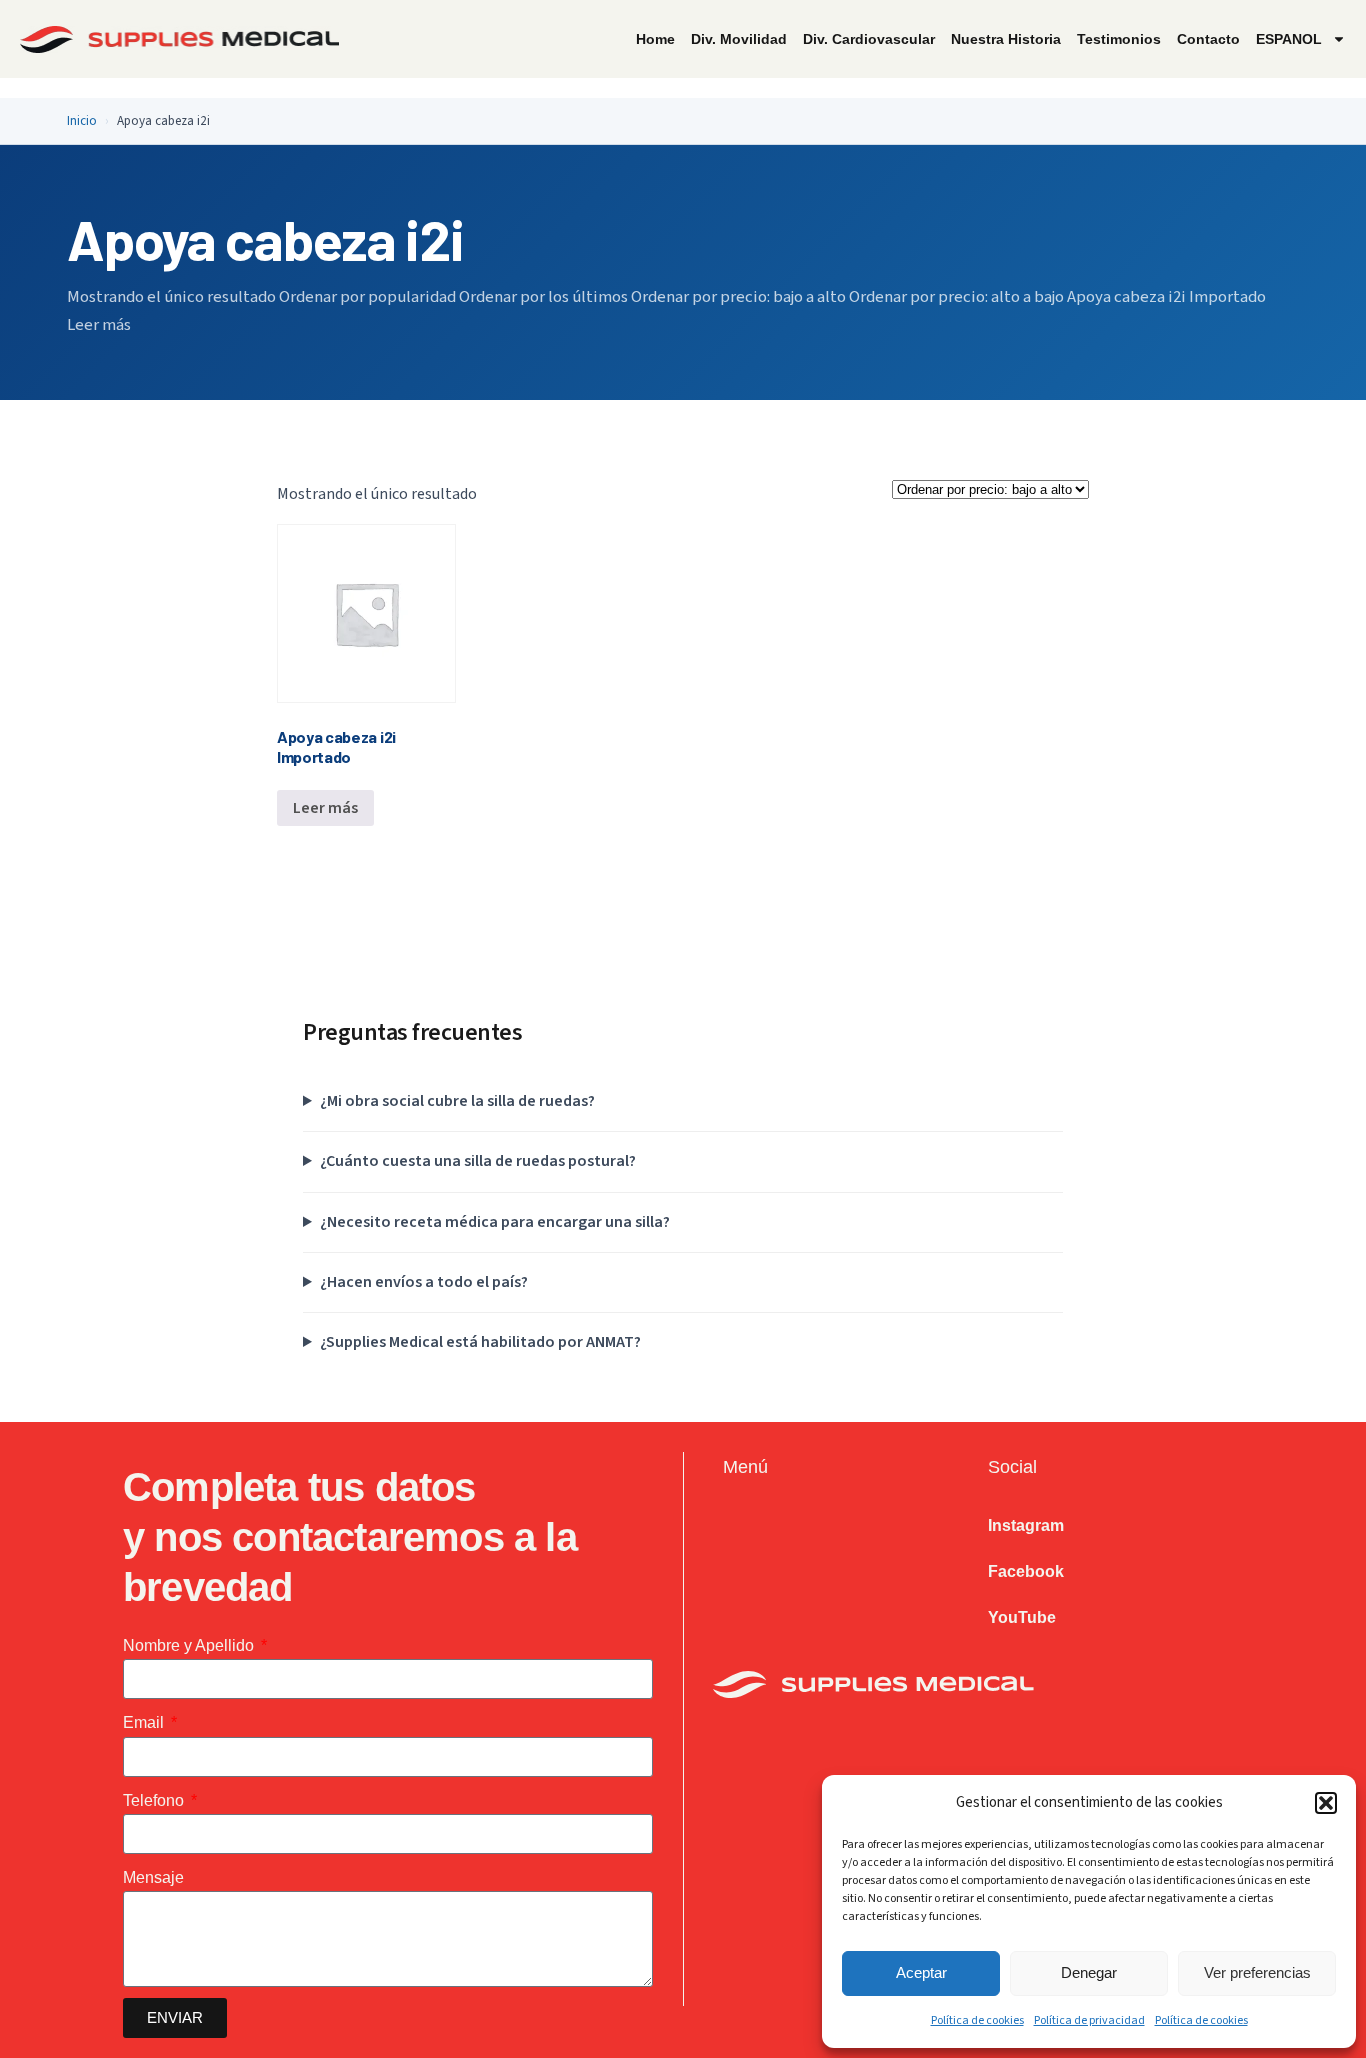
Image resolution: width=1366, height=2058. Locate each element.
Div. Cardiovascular (869, 39)
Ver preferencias (1257, 1972)
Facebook (1026, 1571)
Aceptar (921, 1972)
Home (655, 39)
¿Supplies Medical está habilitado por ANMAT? (480, 1342)
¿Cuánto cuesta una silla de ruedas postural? (478, 1161)
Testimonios (1119, 39)
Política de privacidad (1089, 2020)
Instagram (1026, 1525)
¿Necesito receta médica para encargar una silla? (495, 1222)
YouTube (1022, 1617)
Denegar (1089, 1972)
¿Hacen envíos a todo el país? (424, 1282)
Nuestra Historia (1006, 39)
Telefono (155, 1800)
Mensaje (153, 1877)
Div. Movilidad (739, 39)
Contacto (1208, 39)
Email (145, 1722)
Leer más (325, 808)
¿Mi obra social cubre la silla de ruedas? (457, 1101)
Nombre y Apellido (190, 1645)
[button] (1326, 1803)
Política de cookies (977, 2020)
